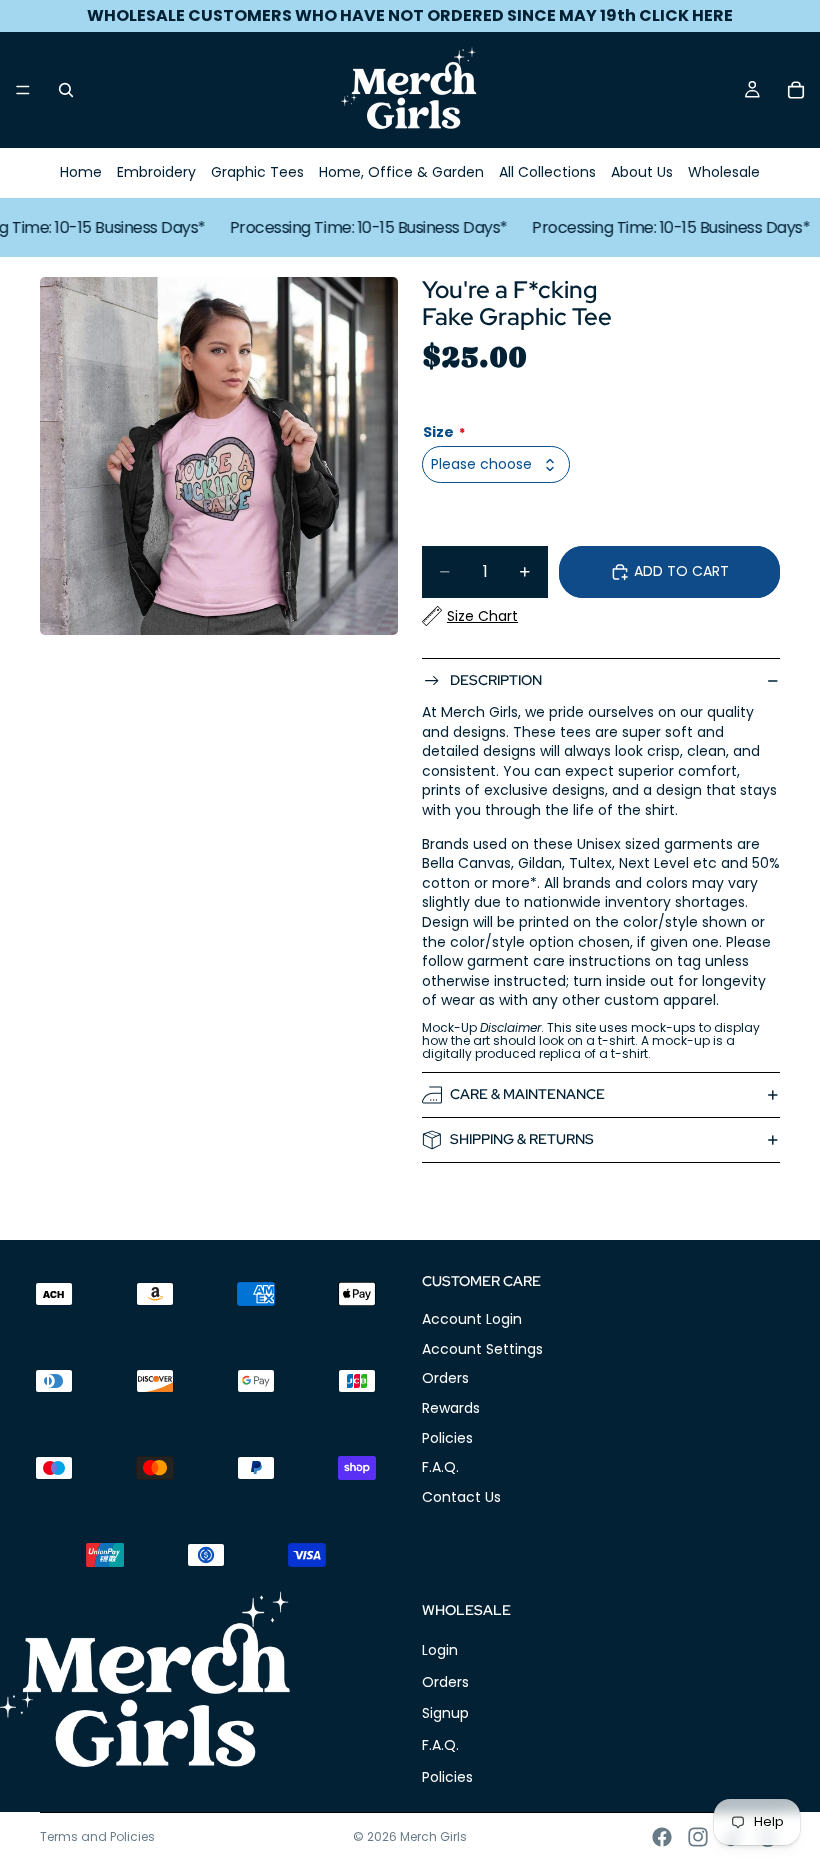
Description (496, 680)
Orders (445, 1379)
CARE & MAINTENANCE (527, 1094)
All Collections (547, 172)
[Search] (66, 90)
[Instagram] (698, 1837)
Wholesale (724, 172)
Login (440, 1651)
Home (81, 172)
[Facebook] (662, 1837)
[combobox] (496, 464)
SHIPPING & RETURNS (522, 1139)
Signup (445, 1714)
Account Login (472, 1320)
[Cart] (796, 90)
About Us (642, 172)
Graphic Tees (257, 172)
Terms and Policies (97, 1836)
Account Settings (482, 1349)
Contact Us (461, 1497)
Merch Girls (433, 1836)
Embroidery (156, 172)
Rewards (451, 1408)
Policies (447, 1438)
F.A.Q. (440, 1468)
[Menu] (23, 90)
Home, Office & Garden (401, 172)
